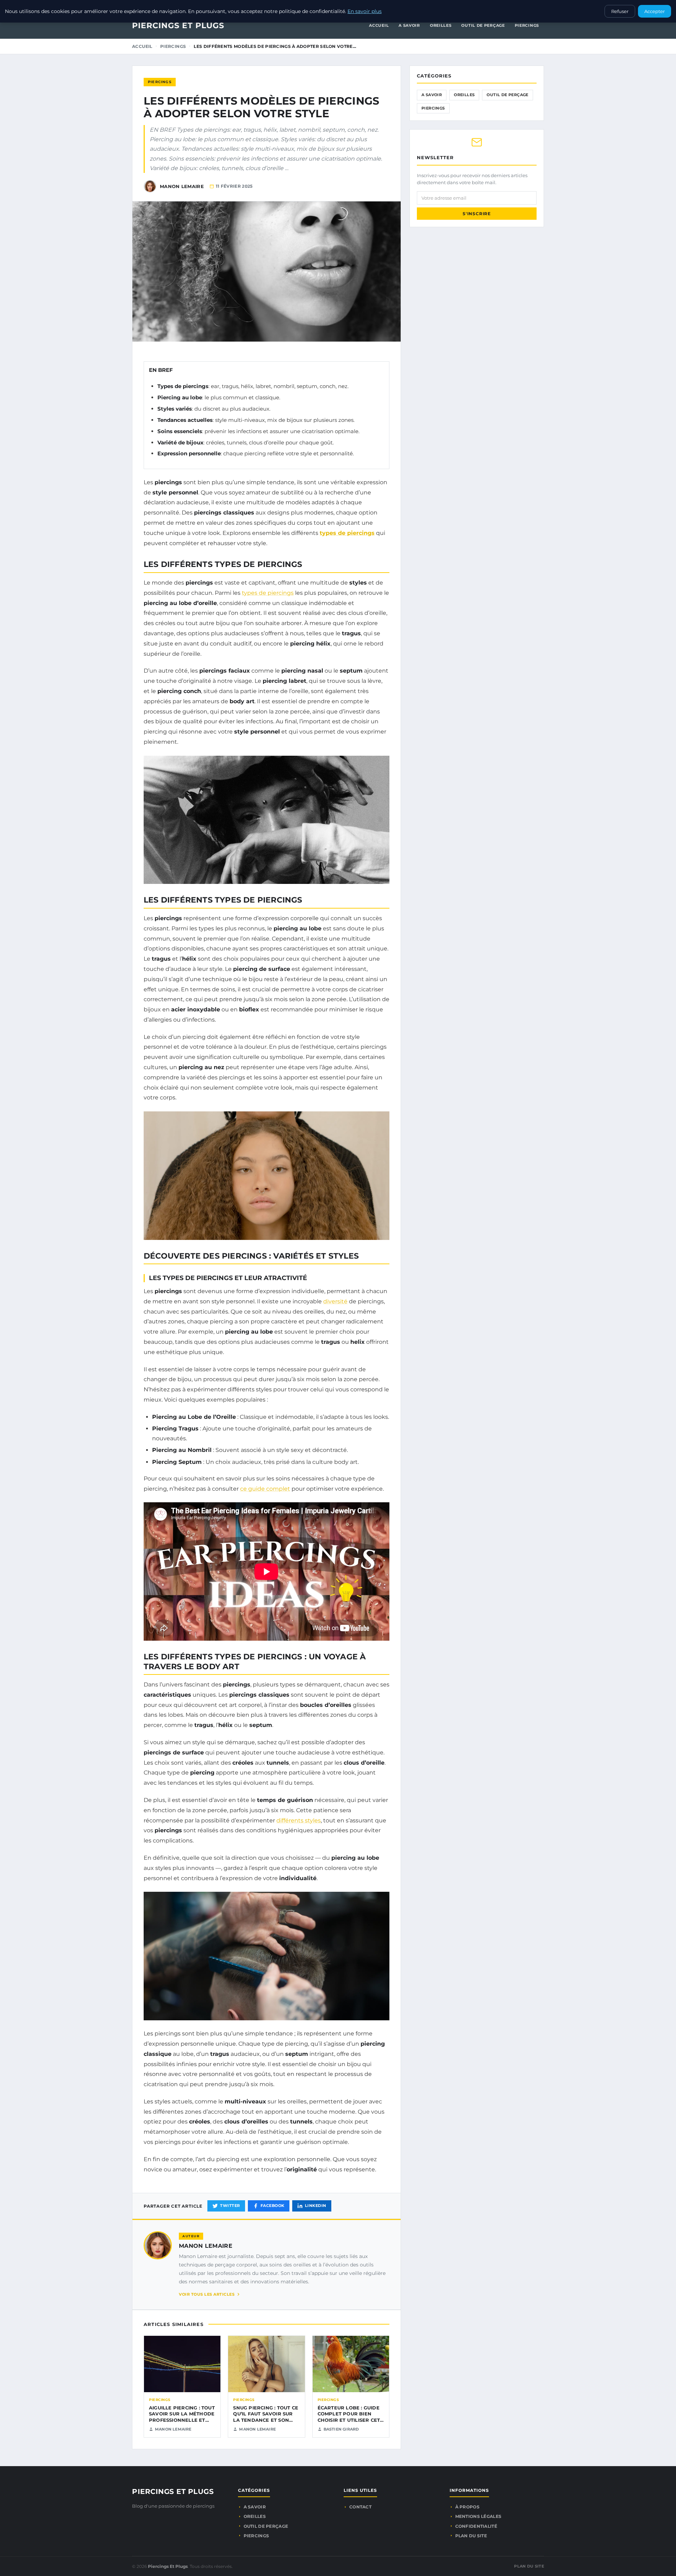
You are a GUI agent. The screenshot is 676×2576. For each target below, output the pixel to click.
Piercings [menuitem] (527, 25)
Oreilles (464, 95)
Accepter (655, 11)
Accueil (142, 46)
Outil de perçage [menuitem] (483, 25)
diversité (335, 1301)
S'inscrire (477, 214)
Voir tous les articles (207, 2294)
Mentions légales (478, 2516)
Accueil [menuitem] (379, 25)
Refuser (620, 11)
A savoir (432, 95)
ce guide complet (265, 1489)
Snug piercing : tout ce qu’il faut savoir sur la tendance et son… (266, 2414)
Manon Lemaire (206, 2246)
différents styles (299, 1820)
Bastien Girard (341, 2429)
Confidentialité (476, 2526)
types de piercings (347, 533)
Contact (360, 2507)
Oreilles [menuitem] (441, 25)
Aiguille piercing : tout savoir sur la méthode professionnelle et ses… (182, 2417)
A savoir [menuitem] (409, 25)
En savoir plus (365, 11)
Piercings (173, 46)
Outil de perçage (507, 95)
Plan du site (471, 2536)
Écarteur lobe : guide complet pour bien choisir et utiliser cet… (351, 2414)
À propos (467, 2507)
